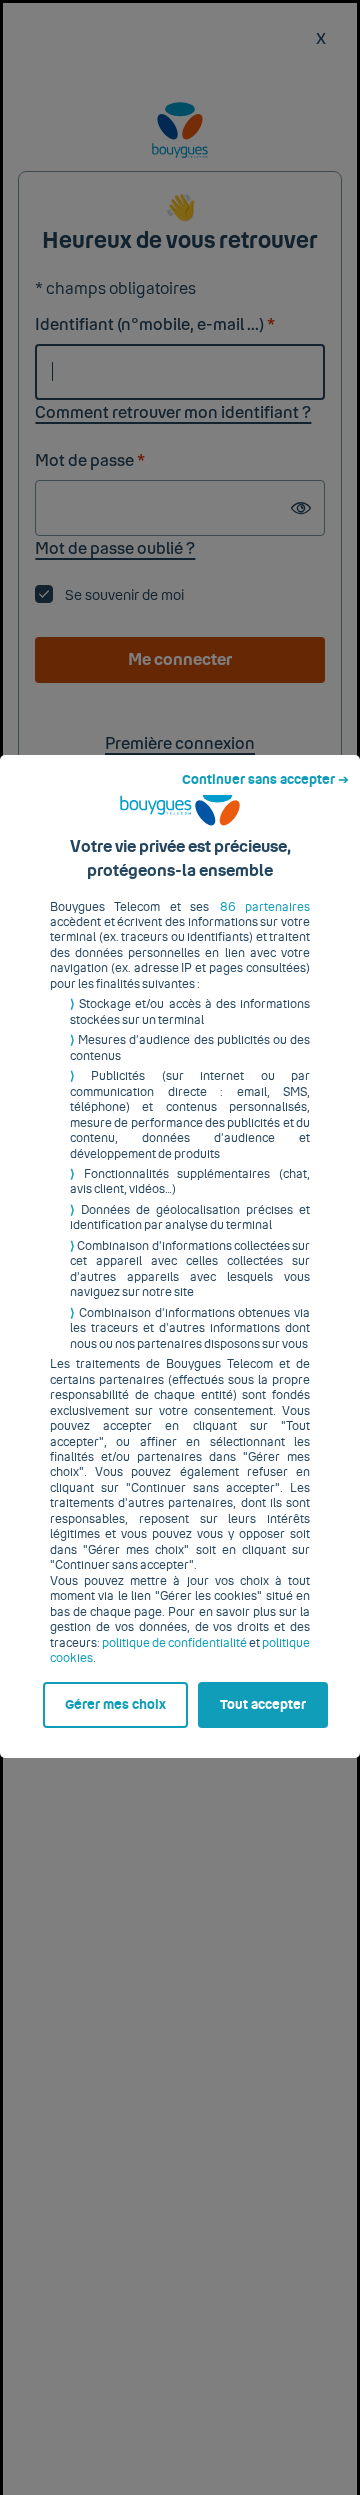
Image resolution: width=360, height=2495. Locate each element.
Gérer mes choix (115, 1705)
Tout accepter (263, 1705)
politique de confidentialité (174, 1643)
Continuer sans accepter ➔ (265, 780)
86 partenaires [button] (265, 907)
